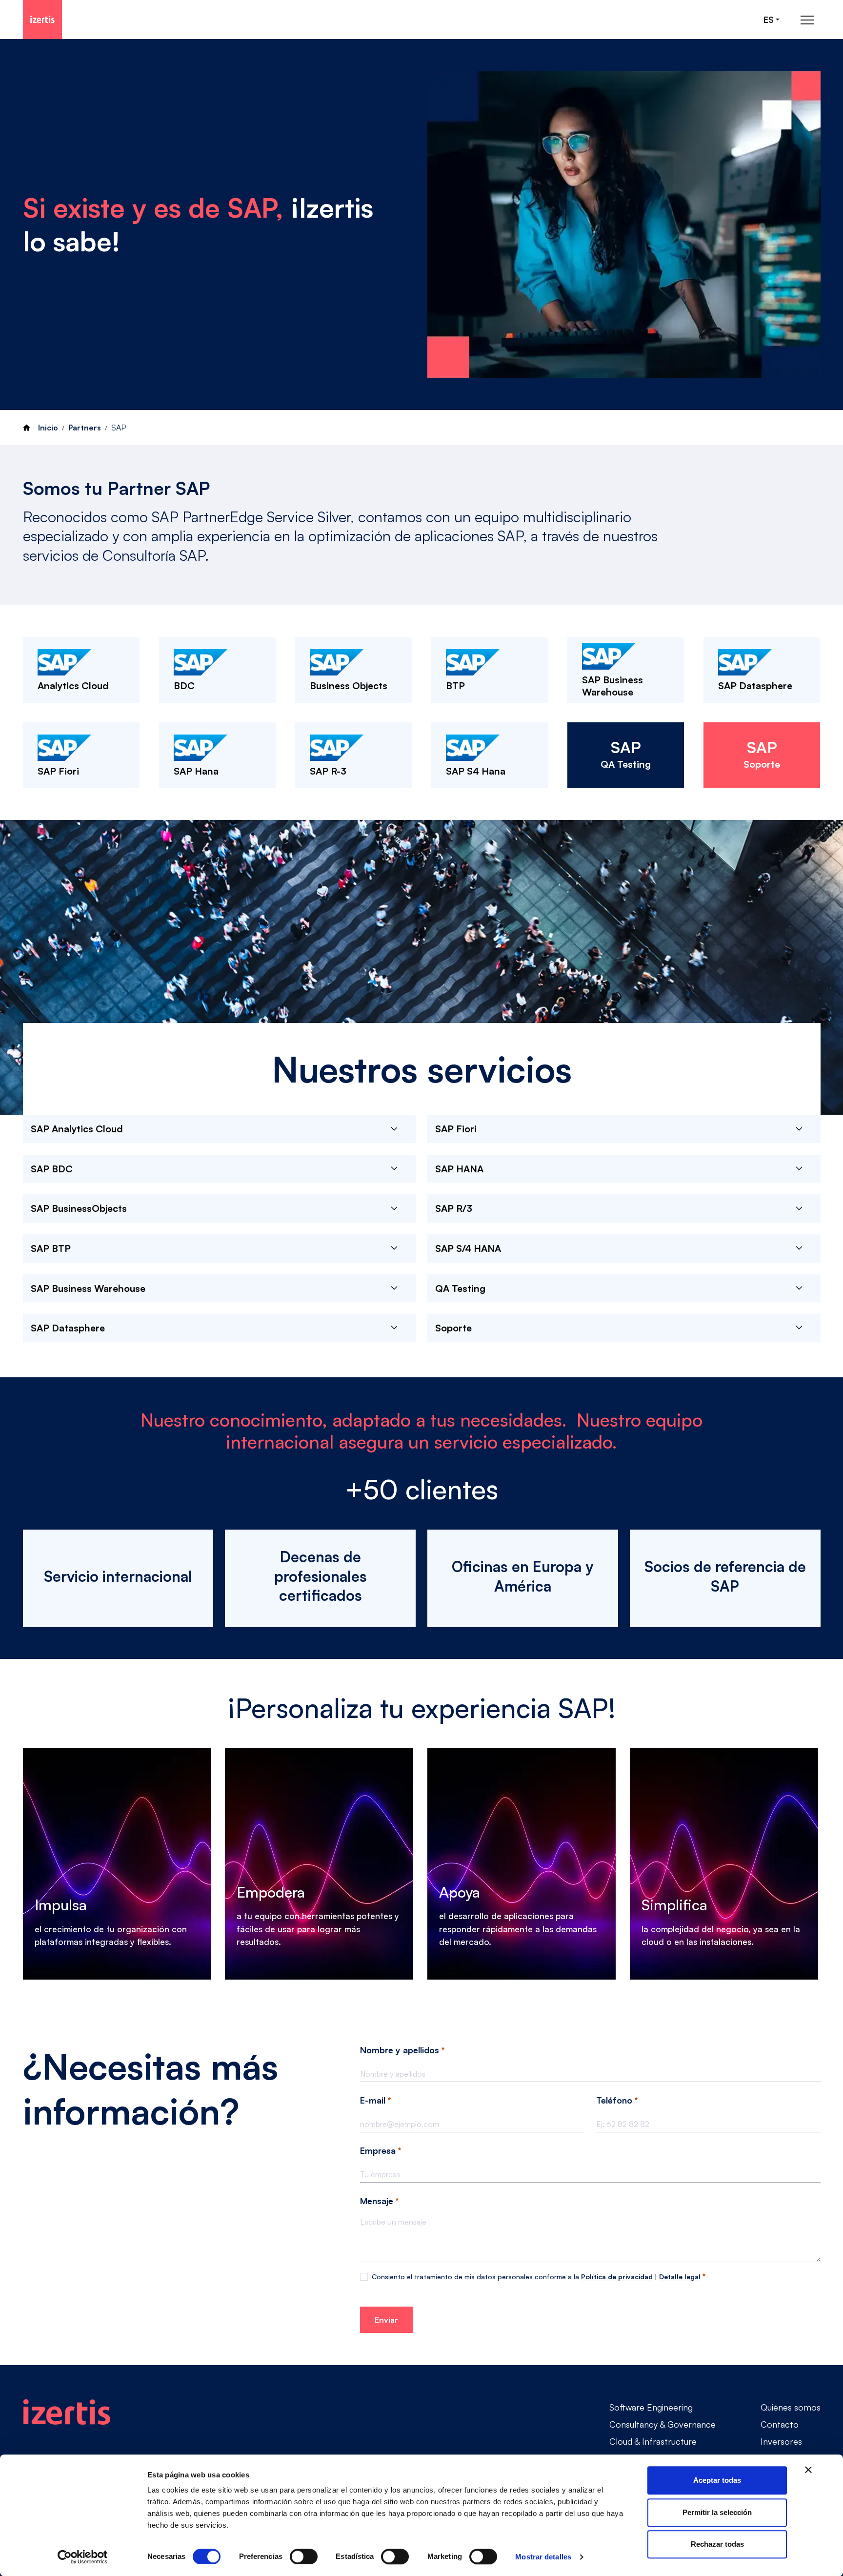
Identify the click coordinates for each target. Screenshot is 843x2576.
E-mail (374, 2100)
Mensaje (378, 2201)
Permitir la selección (717, 2512)
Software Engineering (651, 2407)
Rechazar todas (717, 2544)
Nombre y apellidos (401, 2050)
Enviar (386, 2320)
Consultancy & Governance (662, 2424)
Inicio (48, 428)
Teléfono (615, 2100)
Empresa (379, 2150)
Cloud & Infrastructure (653, 2441)
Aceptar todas (717, 2480)
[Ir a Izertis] (42, 20)
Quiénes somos (791, 2407)
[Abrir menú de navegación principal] (807, 20)
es (769, 20)
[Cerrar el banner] (808, 2470)
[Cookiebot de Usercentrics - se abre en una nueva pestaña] (83, 2557)
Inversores (781, 2441)
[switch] (304, 2556)
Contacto (780, 2424)
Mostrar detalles (543, 2557)
